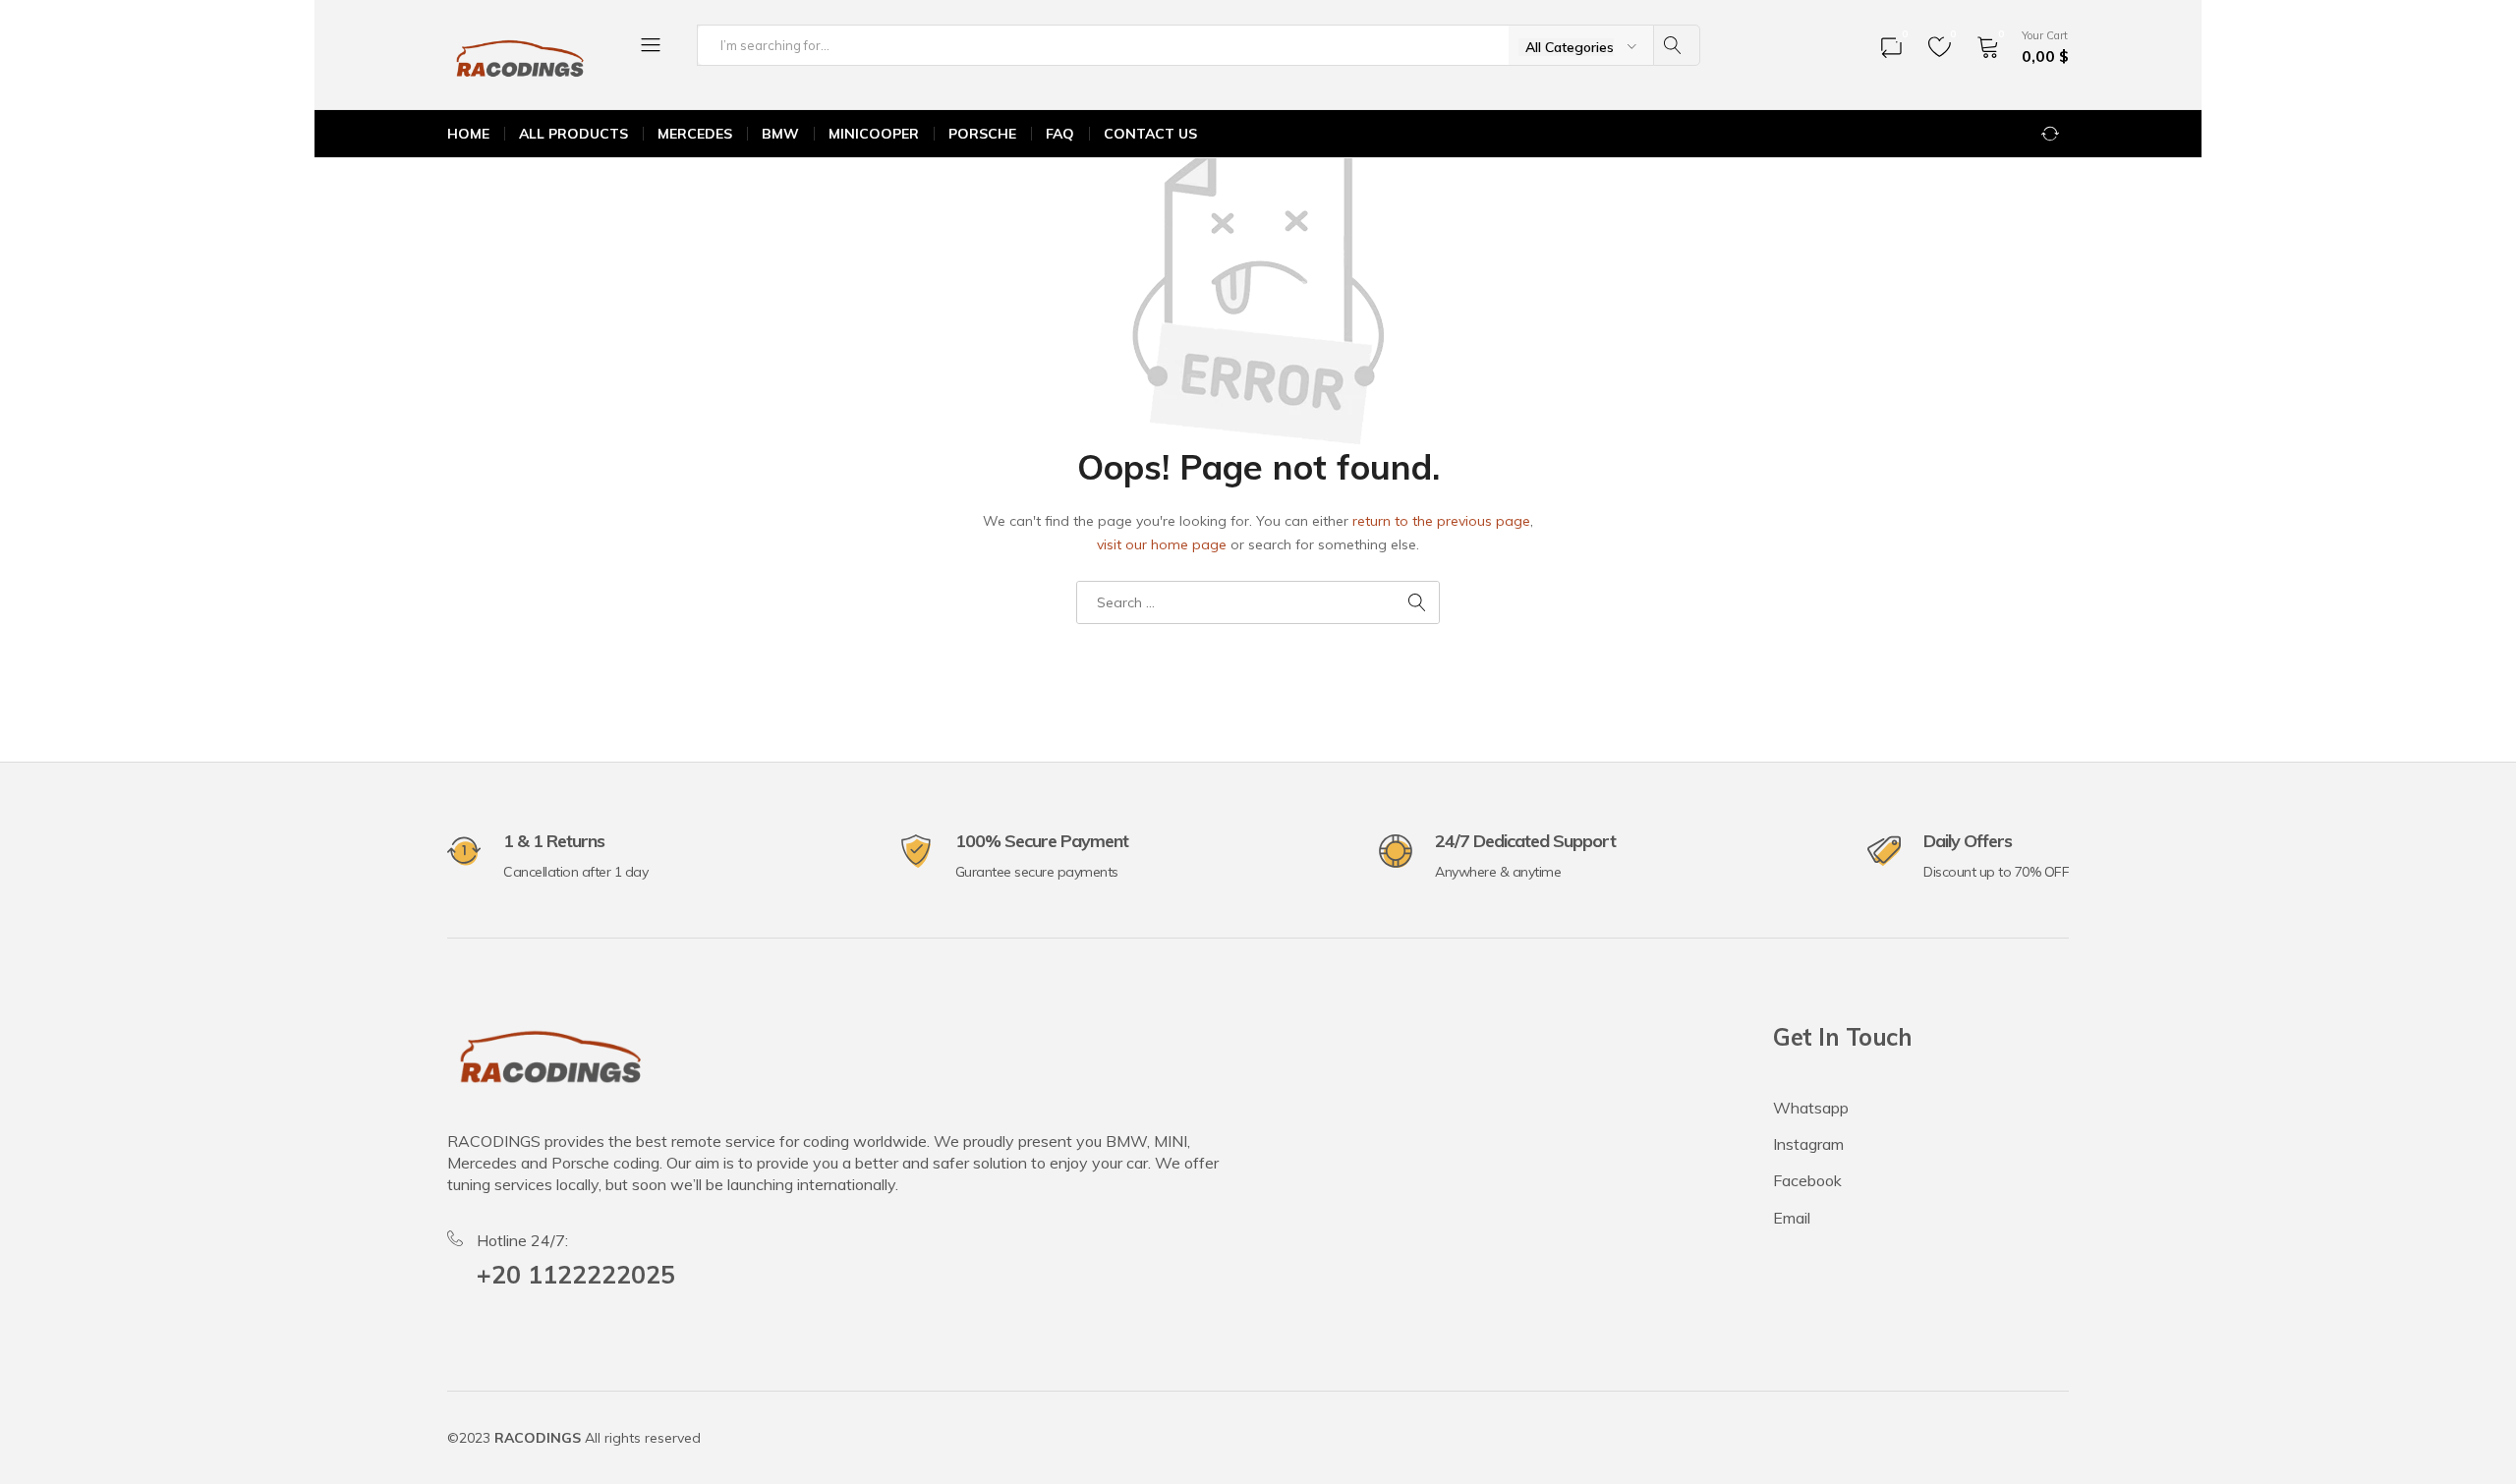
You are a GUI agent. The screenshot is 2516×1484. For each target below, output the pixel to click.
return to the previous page (1441, 521)
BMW (780, 134)
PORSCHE (982, 134)
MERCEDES (695, 134)
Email (1792, 1218)
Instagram (1808, 1144)
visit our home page (1162, 544)
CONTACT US (1150, 134)
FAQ (1060, 134)
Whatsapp (1811, 1108)
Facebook (1807, 1180)
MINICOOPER (874, 134)
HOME (468, 134)
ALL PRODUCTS (573, 134)
